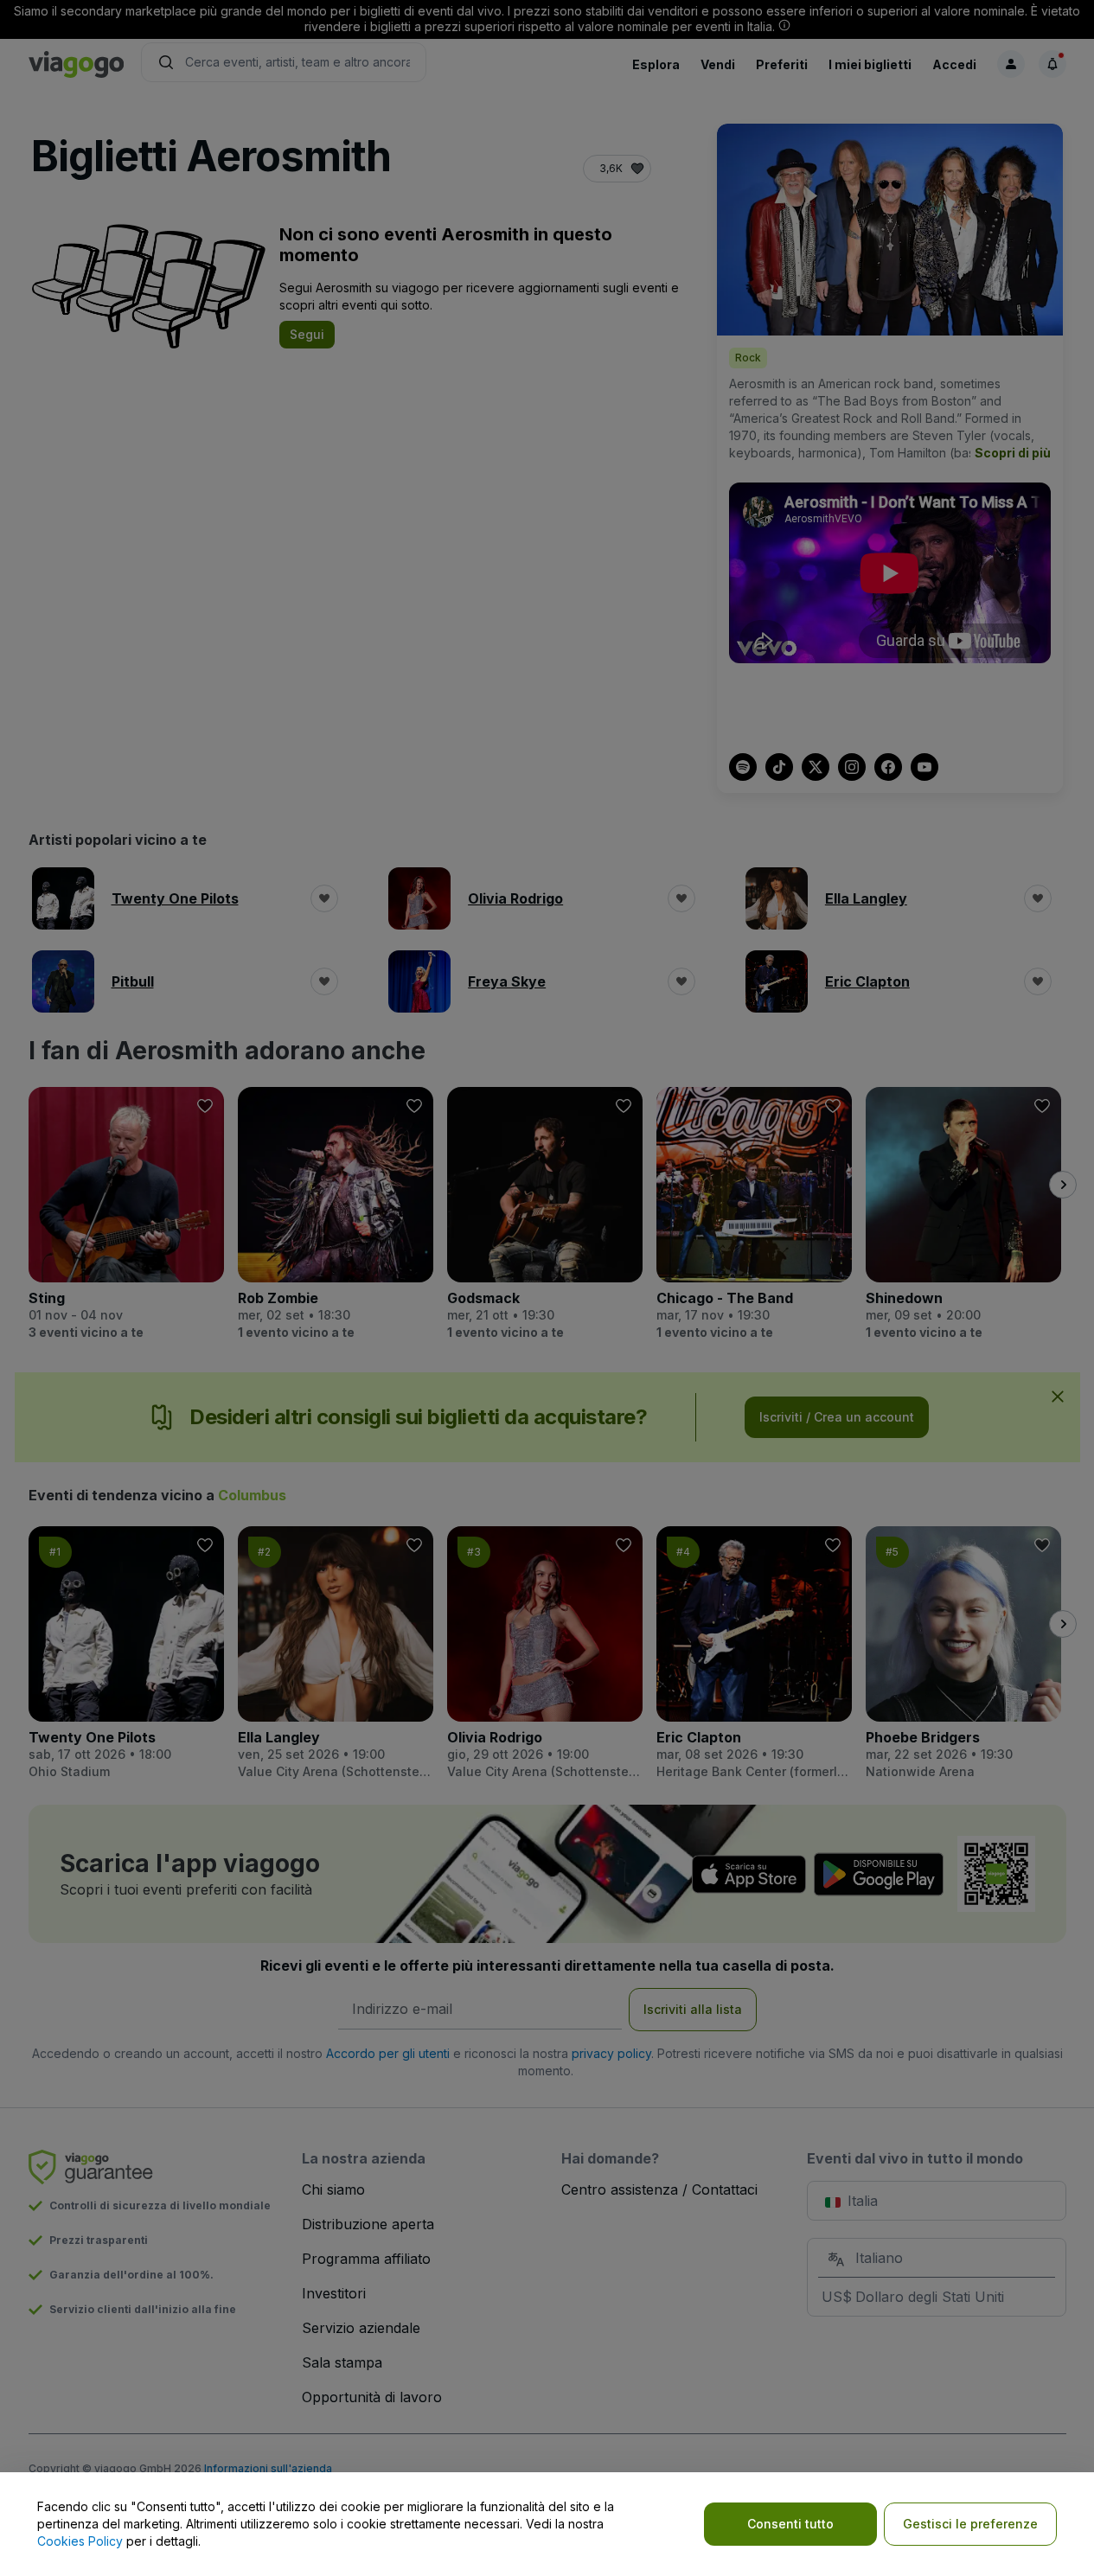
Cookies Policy (80, 2541)
